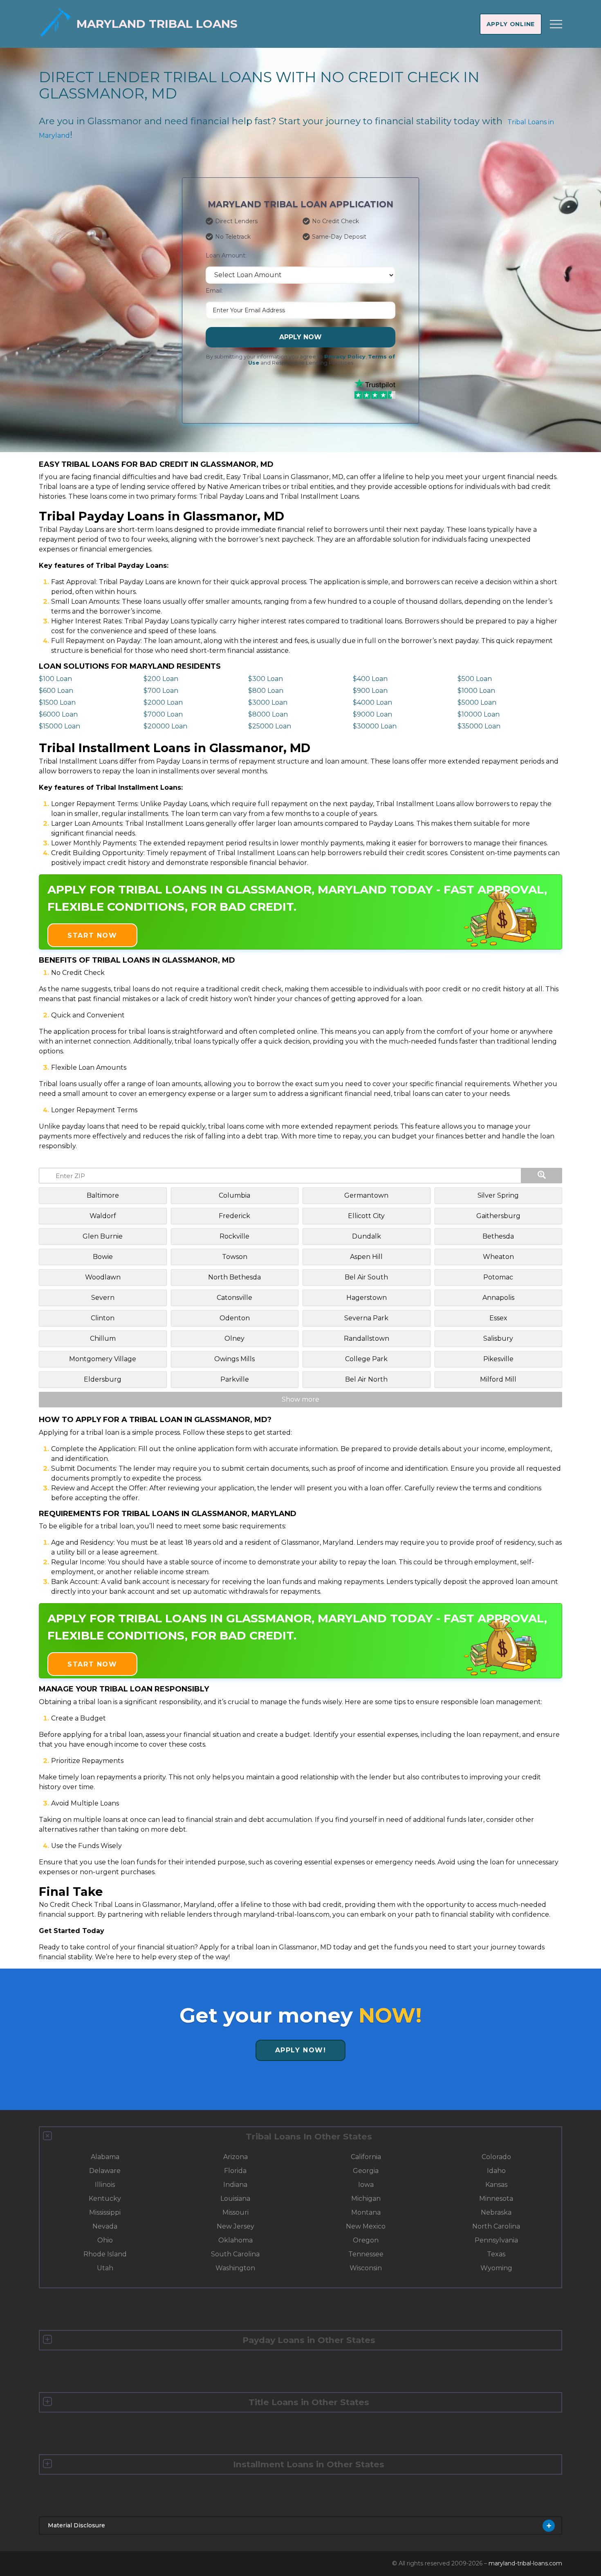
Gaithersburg (498, 1216)
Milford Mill (498, 1379)
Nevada (105, 2226)
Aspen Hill (366, 1257)
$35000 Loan (479, 726)
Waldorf (103, 1216)
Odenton (235, 1318)
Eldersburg (103, 1379)
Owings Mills (234, 1359)
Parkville (235, 1379)
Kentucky (105, 2199)
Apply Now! (301, 2050)
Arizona (235, 2157)
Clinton (103, 1318)
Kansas (496, 2185)
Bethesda (498, 1236)
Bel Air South (366, 1277)
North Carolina (496, 2226)
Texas (496, 2254)
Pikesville (498, 1359)
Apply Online (511, 24)
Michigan (366, 2199)
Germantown (366, 1195)
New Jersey (235, 2226)
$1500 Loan (57, 702)
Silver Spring (498, 1195)
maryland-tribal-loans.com (525, 2563)
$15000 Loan (59, 726)
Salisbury (498, 1338)
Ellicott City (366, 1216)
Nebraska (496, 2212)
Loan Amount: (226, 255)
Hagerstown (367, 1298)
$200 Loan (161, 679)
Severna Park (366, 1318)
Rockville (234, 1236)
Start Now (92, 935)
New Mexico (366, 2226)
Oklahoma (235, 2240)
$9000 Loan (372, 714)
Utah (105, 2268)
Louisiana (235, 2199)
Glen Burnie (103, 1236)
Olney (234, 1338)
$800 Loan (266, 691)
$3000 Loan (268, 702)
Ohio (105, 2240)
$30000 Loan (375, 726)
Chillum (103, 1338)
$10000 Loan (479, 714)
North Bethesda (234, 1277)
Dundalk (367, 1236)
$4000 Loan (372, 702)
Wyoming (496, 2268)
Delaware (105, 2171)
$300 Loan (266, 679)
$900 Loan (370, 691)
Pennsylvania (496, 2240)
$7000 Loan (163, 714)
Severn (103, 1298)
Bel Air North (366, 1379)
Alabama (105, 2157)
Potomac (498, 1277)
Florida (235, 2171)
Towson (235, 1257)
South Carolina (235, 2254)
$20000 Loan (165, 726)
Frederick (234, 1216)
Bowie (103, 1257)
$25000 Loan (270, 726)
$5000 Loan (477, 702)
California (366, 2157)
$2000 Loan (163, 702)
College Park (366, 1359)
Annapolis (498, 1298)
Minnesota (496, 2199)
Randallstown (367, 1338)
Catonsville (234, 1298)
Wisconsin (366, 2268)
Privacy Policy (345, 357)
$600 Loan (56, 691)
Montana (366, 2212)
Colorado (496, 2157)
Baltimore (103, 1195)
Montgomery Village (103, 1359)
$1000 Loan (476, 691)
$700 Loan (161, 691)
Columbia (234, 1195)
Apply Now (300, 337)
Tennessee (366, 2254)
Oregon (366, 2240)
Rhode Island (105, 2254)
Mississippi (105, 2212)
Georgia (366, 2171)
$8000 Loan (268, 714)
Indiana (235, 2185)
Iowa (366, 2185)
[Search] (542, 1176)
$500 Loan (475, 679)
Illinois (105, 2185)
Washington (235, 2268)
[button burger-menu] (556, 24)
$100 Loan (55, 679)
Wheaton (498, 1257)
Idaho (496, 2171)
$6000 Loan (58, 714)
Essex (498, 1318)
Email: (214, 291)
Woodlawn (103, 1277)
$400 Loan (370, 679)
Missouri (235, 2212)
